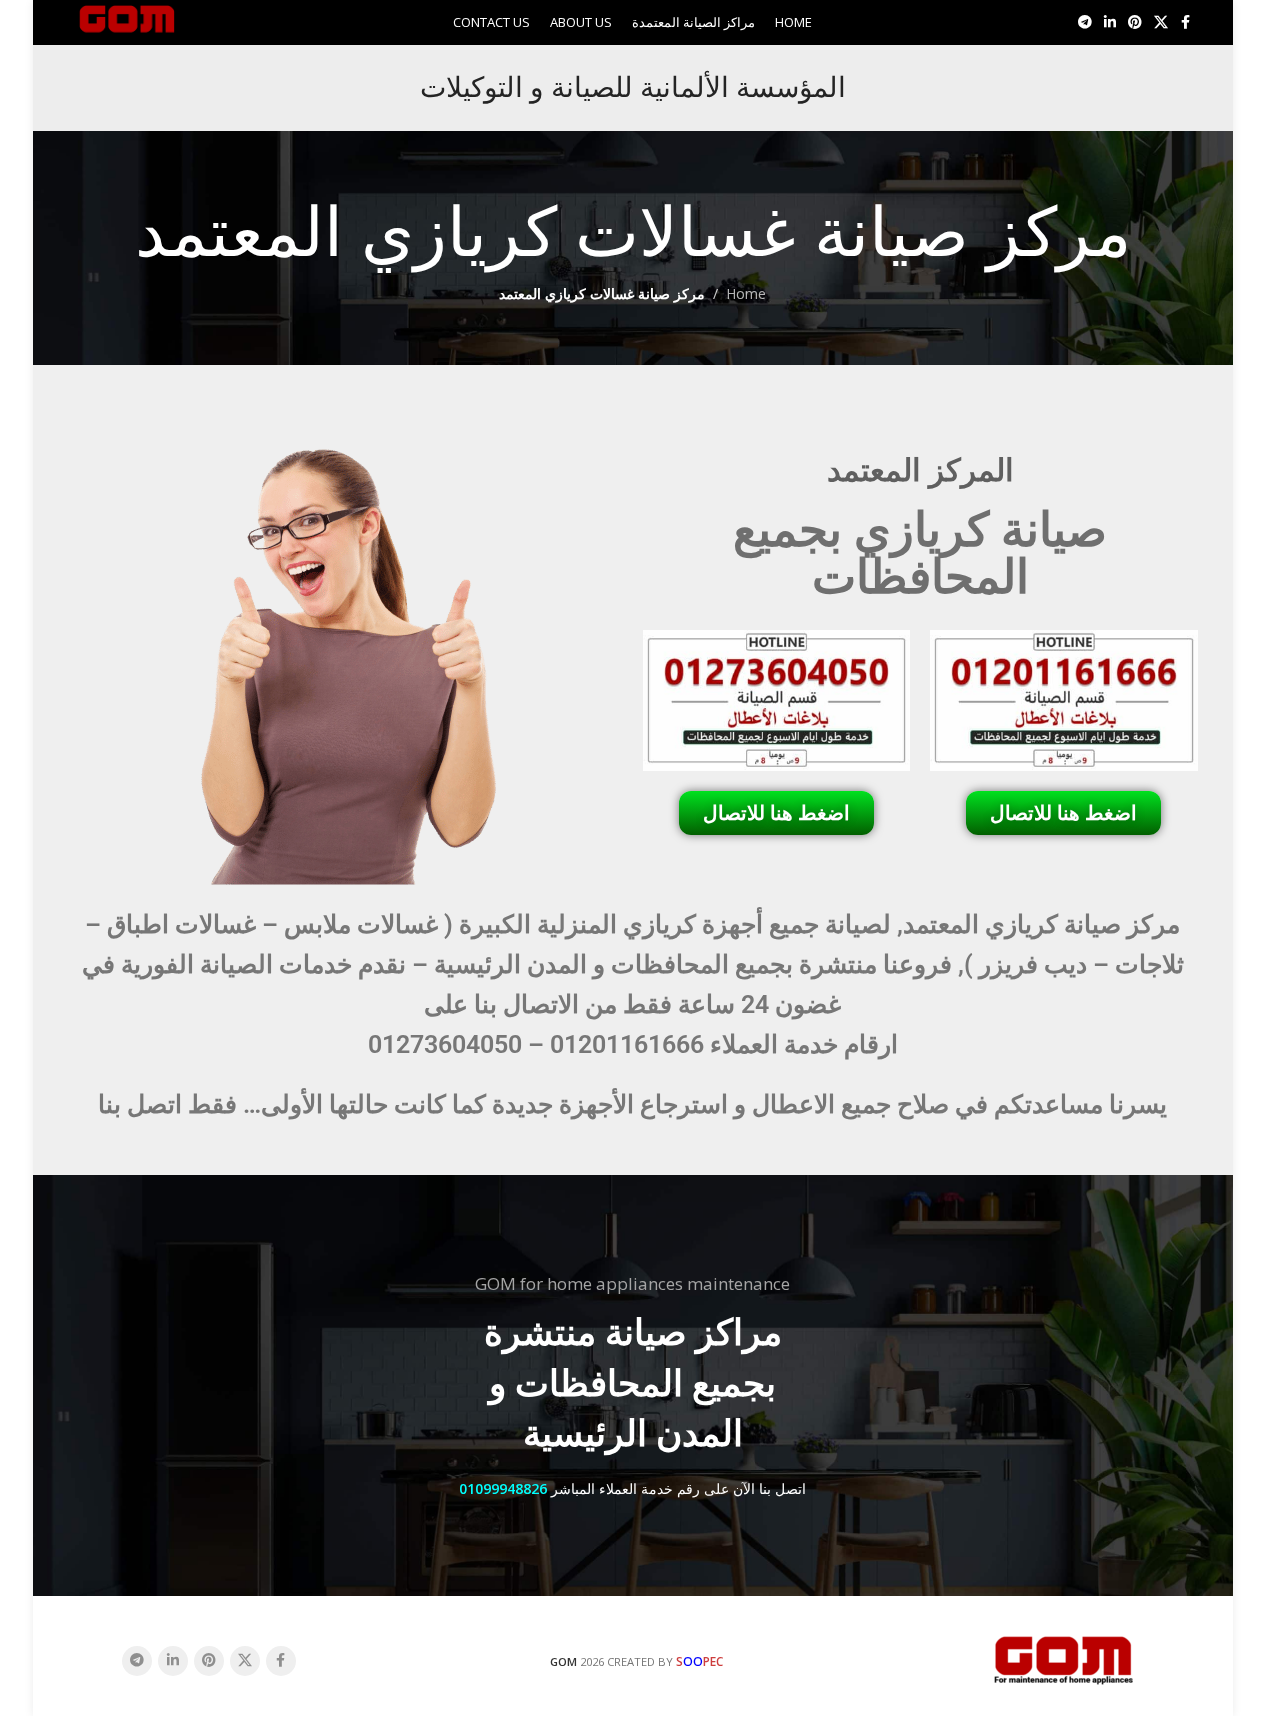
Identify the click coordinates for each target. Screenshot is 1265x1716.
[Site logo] (127, 20)
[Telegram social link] (1085, 22)
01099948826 (503, 1488)
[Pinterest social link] (1135, 22)
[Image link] (1064, 1658)
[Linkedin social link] (1110, 22)
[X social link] (1161, 22)
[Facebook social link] (1186, 22)
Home (746, 293)
